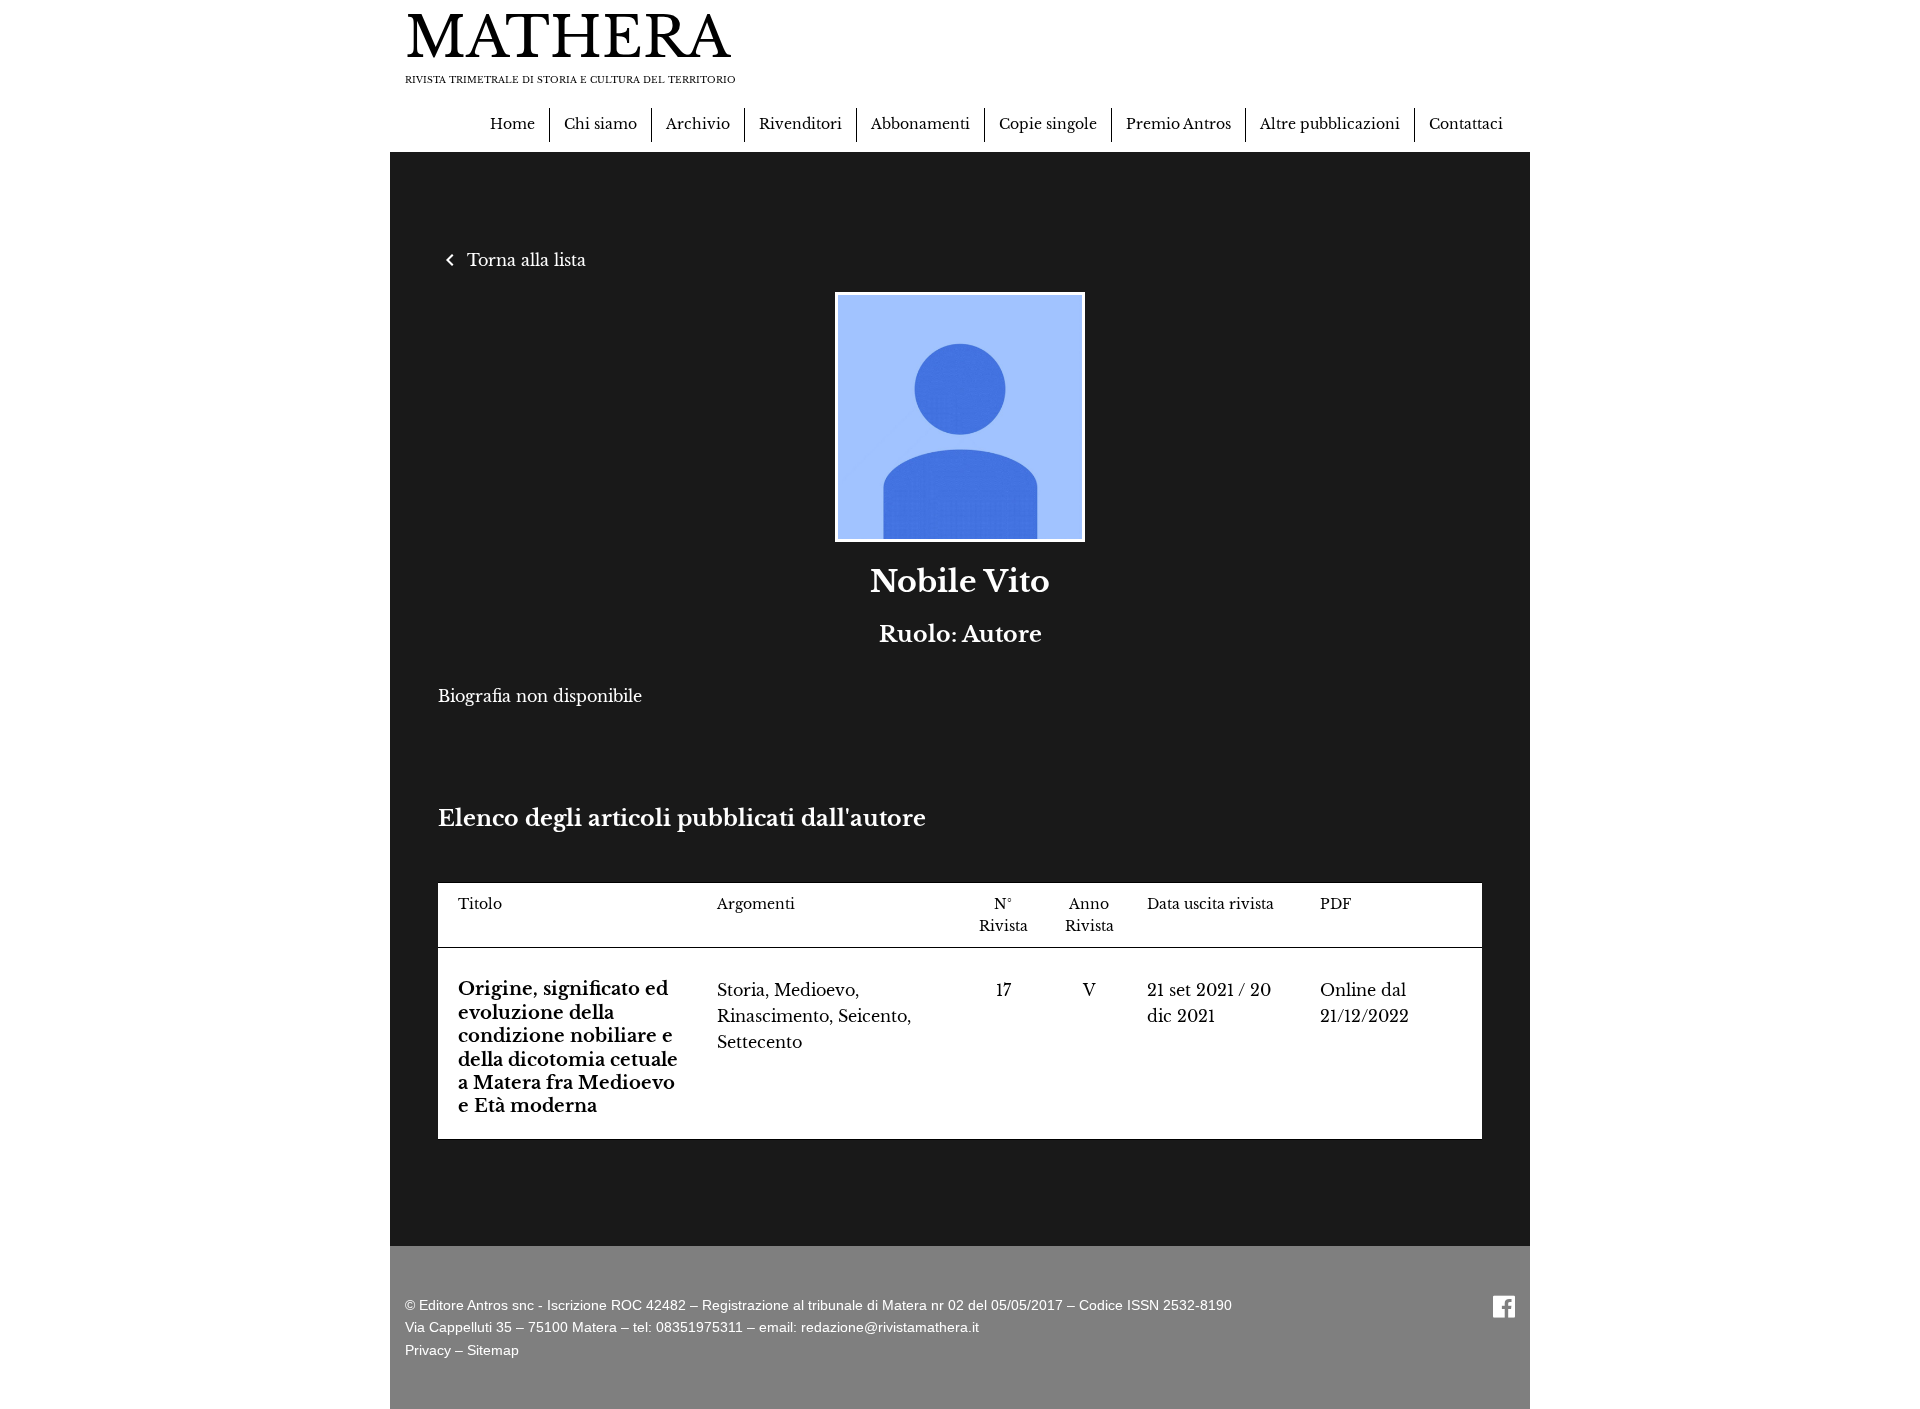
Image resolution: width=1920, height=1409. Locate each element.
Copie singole (1048, 124)
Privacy (428, 1350)
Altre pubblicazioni (1330, 124)
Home (512, 124)
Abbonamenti (920, 124)
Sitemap (493, 1350)
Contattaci (1466, 124)
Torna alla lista (512, 260)
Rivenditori (800, 124)
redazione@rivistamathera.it (890, 1327)
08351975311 (699, 1327)
